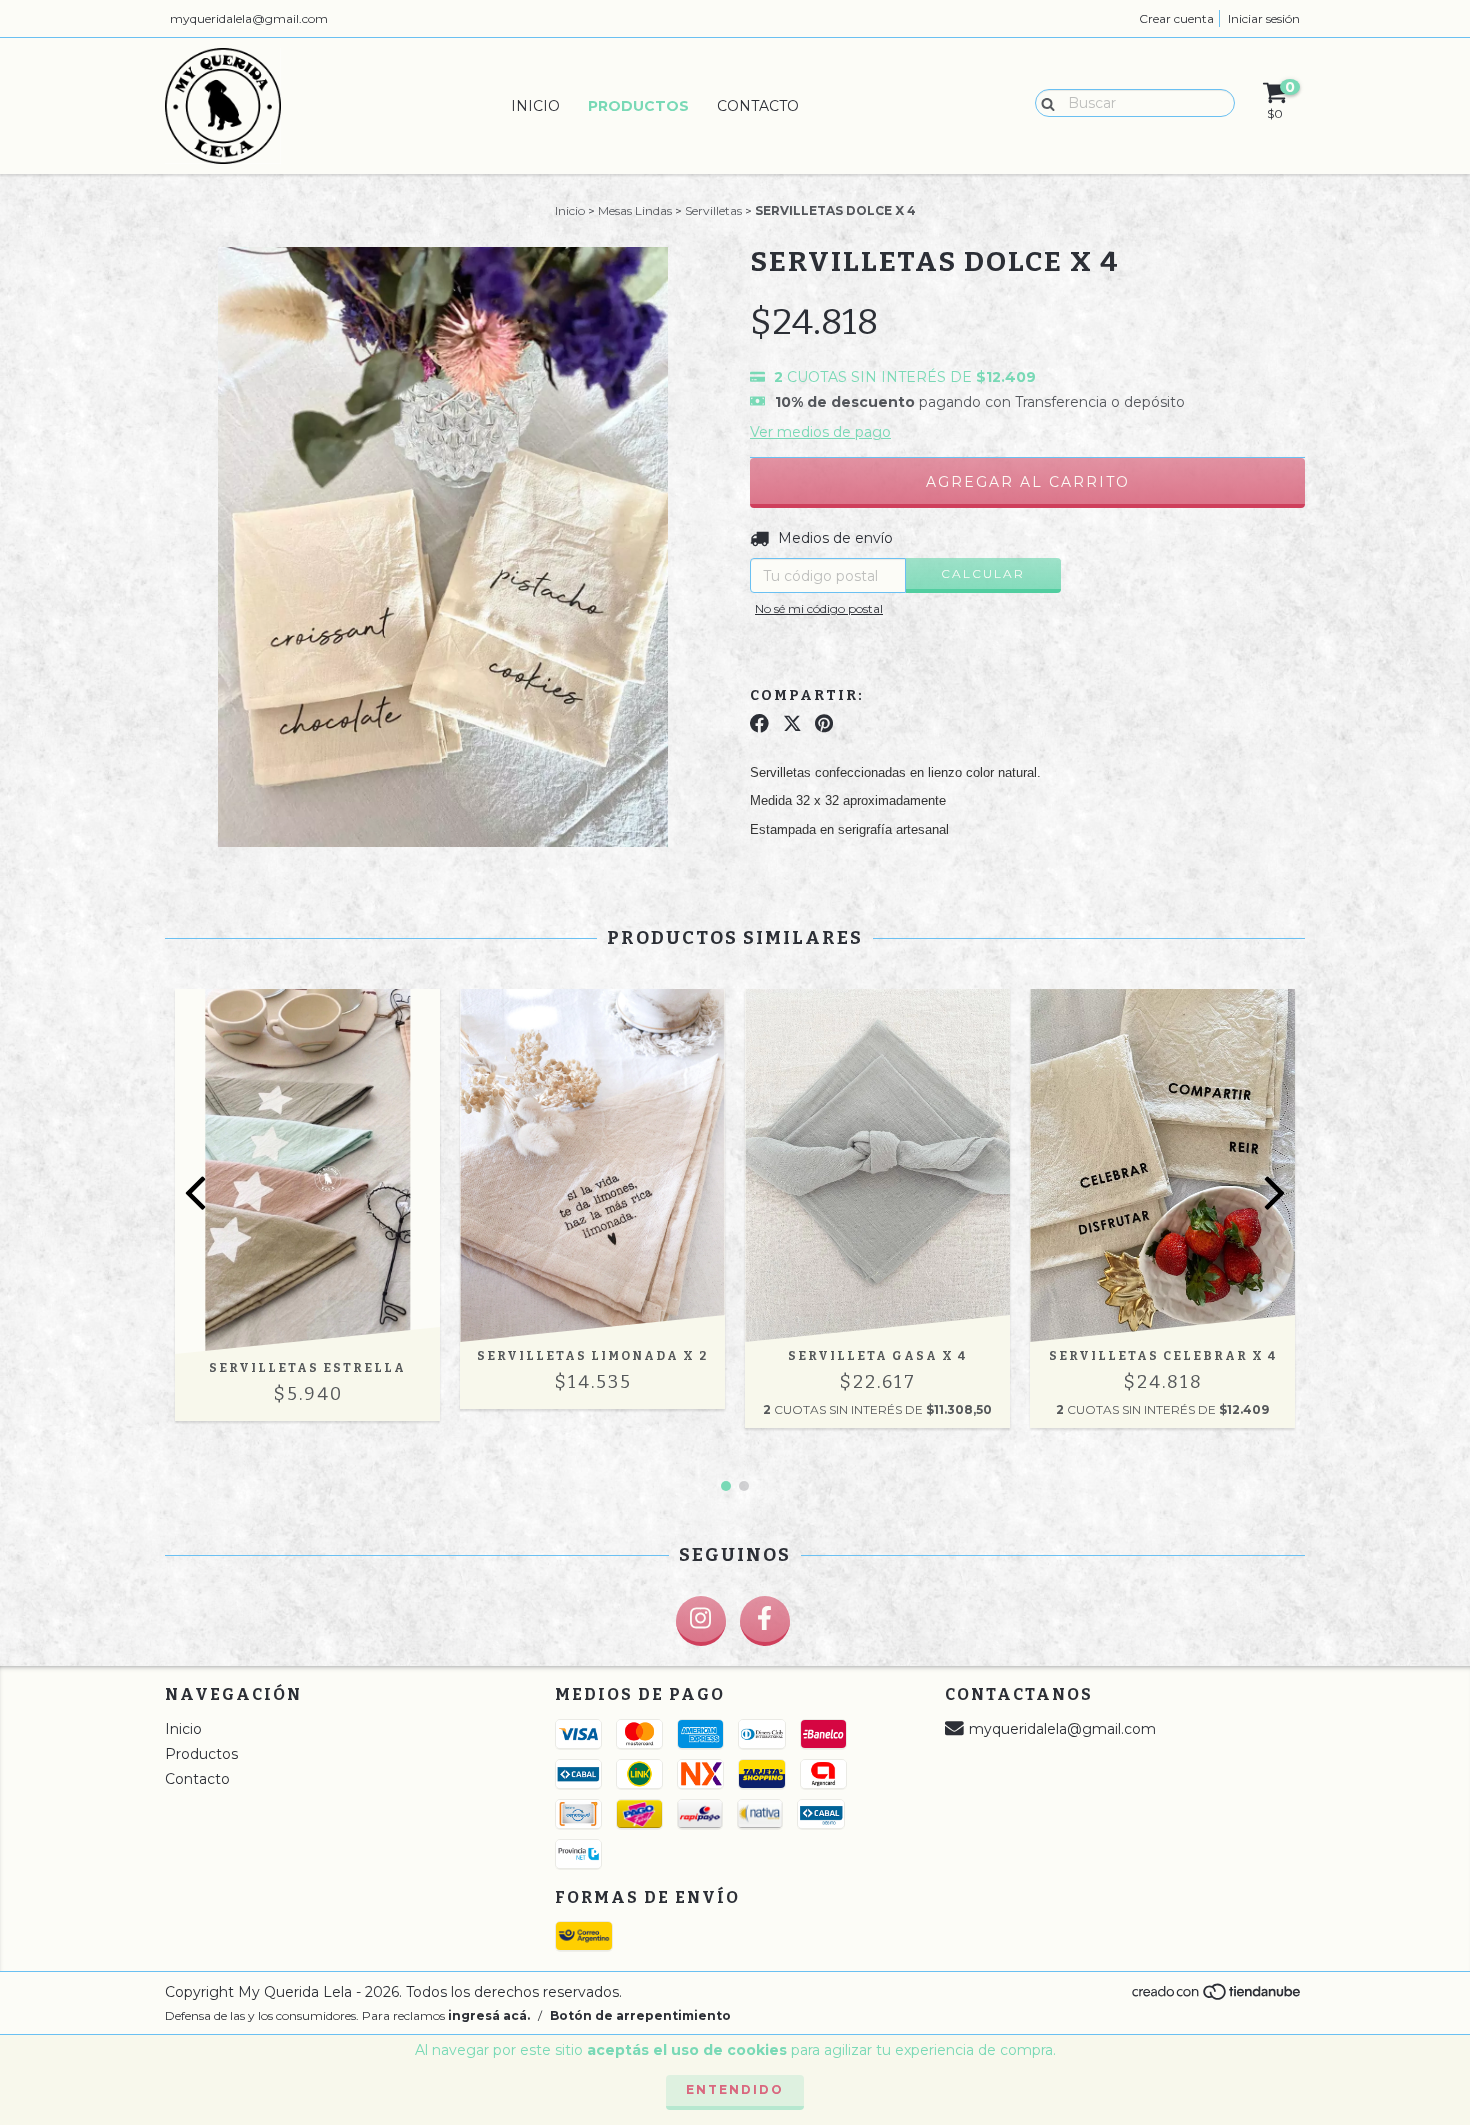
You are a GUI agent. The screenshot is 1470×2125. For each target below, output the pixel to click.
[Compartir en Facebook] (759, 724)
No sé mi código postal (819, 608)
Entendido (735, 2089)
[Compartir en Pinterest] (824, 724)
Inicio (535, 106)
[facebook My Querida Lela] (765, 1621)
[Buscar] (1043, 102)
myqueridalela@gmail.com (249, 18)
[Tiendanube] (1217, 1997)
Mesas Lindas (635, 210)
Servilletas (713, 210)
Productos (638, 106)
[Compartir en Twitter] (792, 724)
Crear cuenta (1176, 18)
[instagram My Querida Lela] (701, 1621)
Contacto (758, 106)
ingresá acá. (489, 2015)
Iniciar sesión (1264, 18)
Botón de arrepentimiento (640, 2015)
